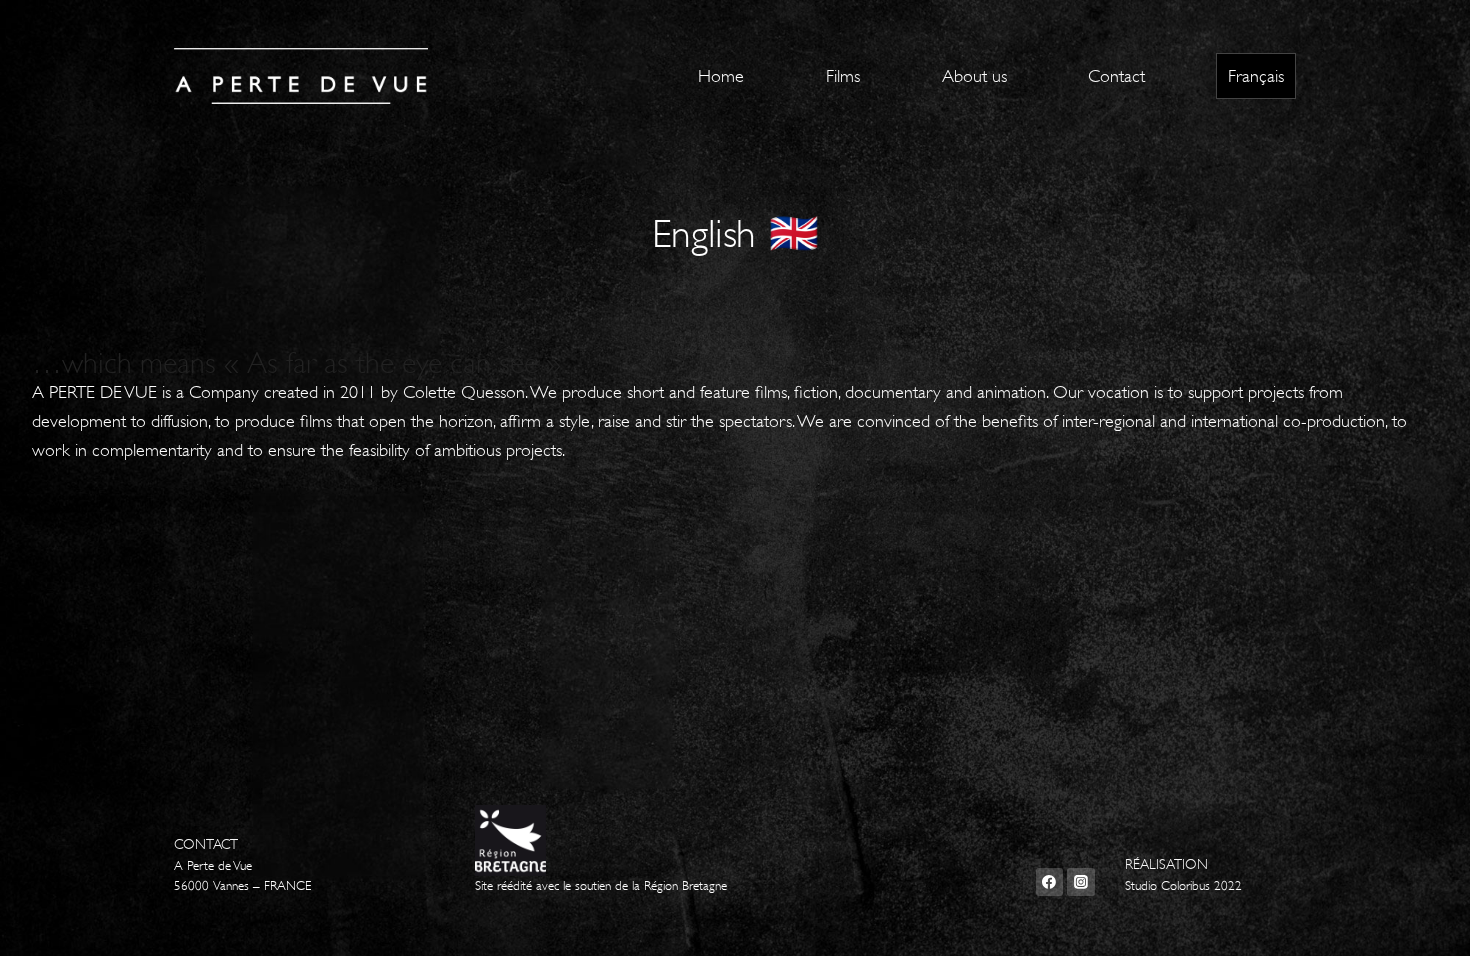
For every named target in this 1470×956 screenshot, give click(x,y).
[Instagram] (1081, 882)
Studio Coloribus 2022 (1183, 886)
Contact (1116, 76)
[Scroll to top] (1424, 920)
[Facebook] (1050, 882)
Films (843, 76)
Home (721, 76)
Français (1256, 76)
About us (974, 76)
